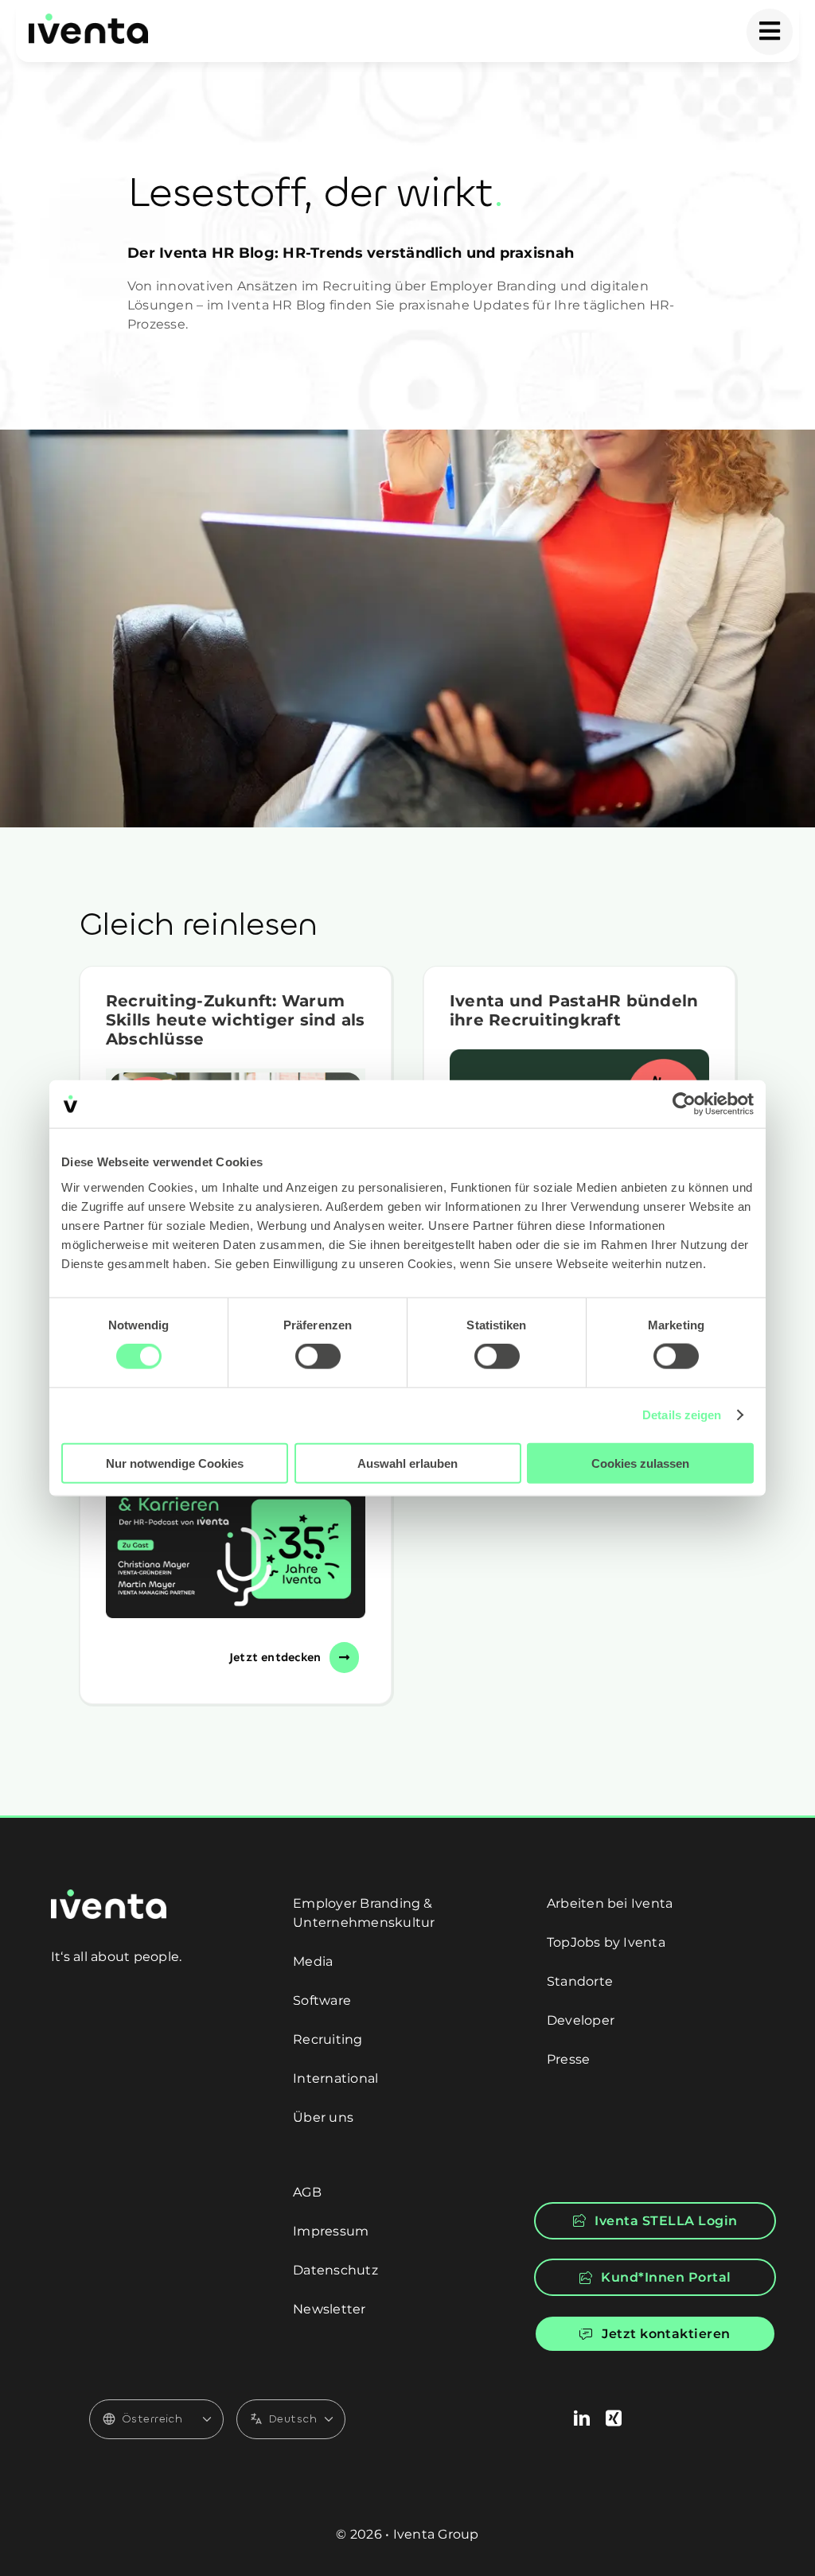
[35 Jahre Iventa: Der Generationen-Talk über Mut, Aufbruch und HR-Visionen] (236, 1538)
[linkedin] (582, 2418)
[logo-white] (109, 1895)
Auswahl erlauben (407, 1463)
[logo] (88, 19)
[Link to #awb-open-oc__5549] (770, 32)
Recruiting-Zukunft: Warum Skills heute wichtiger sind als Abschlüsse (235, 1020)
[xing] (614, 2418)
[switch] (318, 1356)
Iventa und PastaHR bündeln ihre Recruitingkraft (574, 1010)
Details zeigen (682, 1415)
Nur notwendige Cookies (175, 1463)
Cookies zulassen (640, 1463)
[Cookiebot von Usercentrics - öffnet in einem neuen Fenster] (684, 1104)
